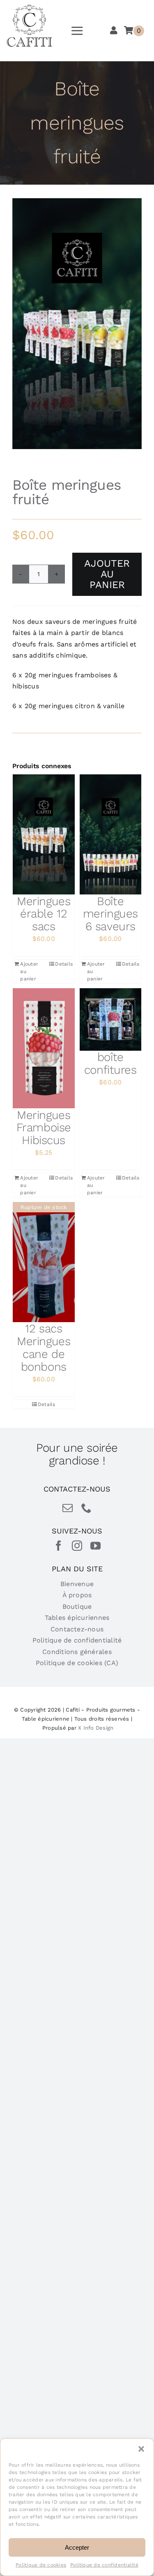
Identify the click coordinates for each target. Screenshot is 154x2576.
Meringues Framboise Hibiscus (44, 1128)
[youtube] (95, 1546)
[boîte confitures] (111, 1019)
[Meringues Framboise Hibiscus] (44, 1048)
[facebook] (59, 1546)
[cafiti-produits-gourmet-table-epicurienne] (30, 7)
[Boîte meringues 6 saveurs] (111, 834)
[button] (141, 2449)
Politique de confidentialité (104, 2565)
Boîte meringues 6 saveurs (110, 914)
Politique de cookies (41, 2565)
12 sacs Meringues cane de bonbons (44, 1347)
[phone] (86, 1508)
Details (64, 964)
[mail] (68, 1508)
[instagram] (77, 1546)
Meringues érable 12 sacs (44, 914)
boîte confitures (110, 1063)
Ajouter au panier (107, 574)
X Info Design (96, 1728)
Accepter (77, 2547)
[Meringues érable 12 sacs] (44, 834)
